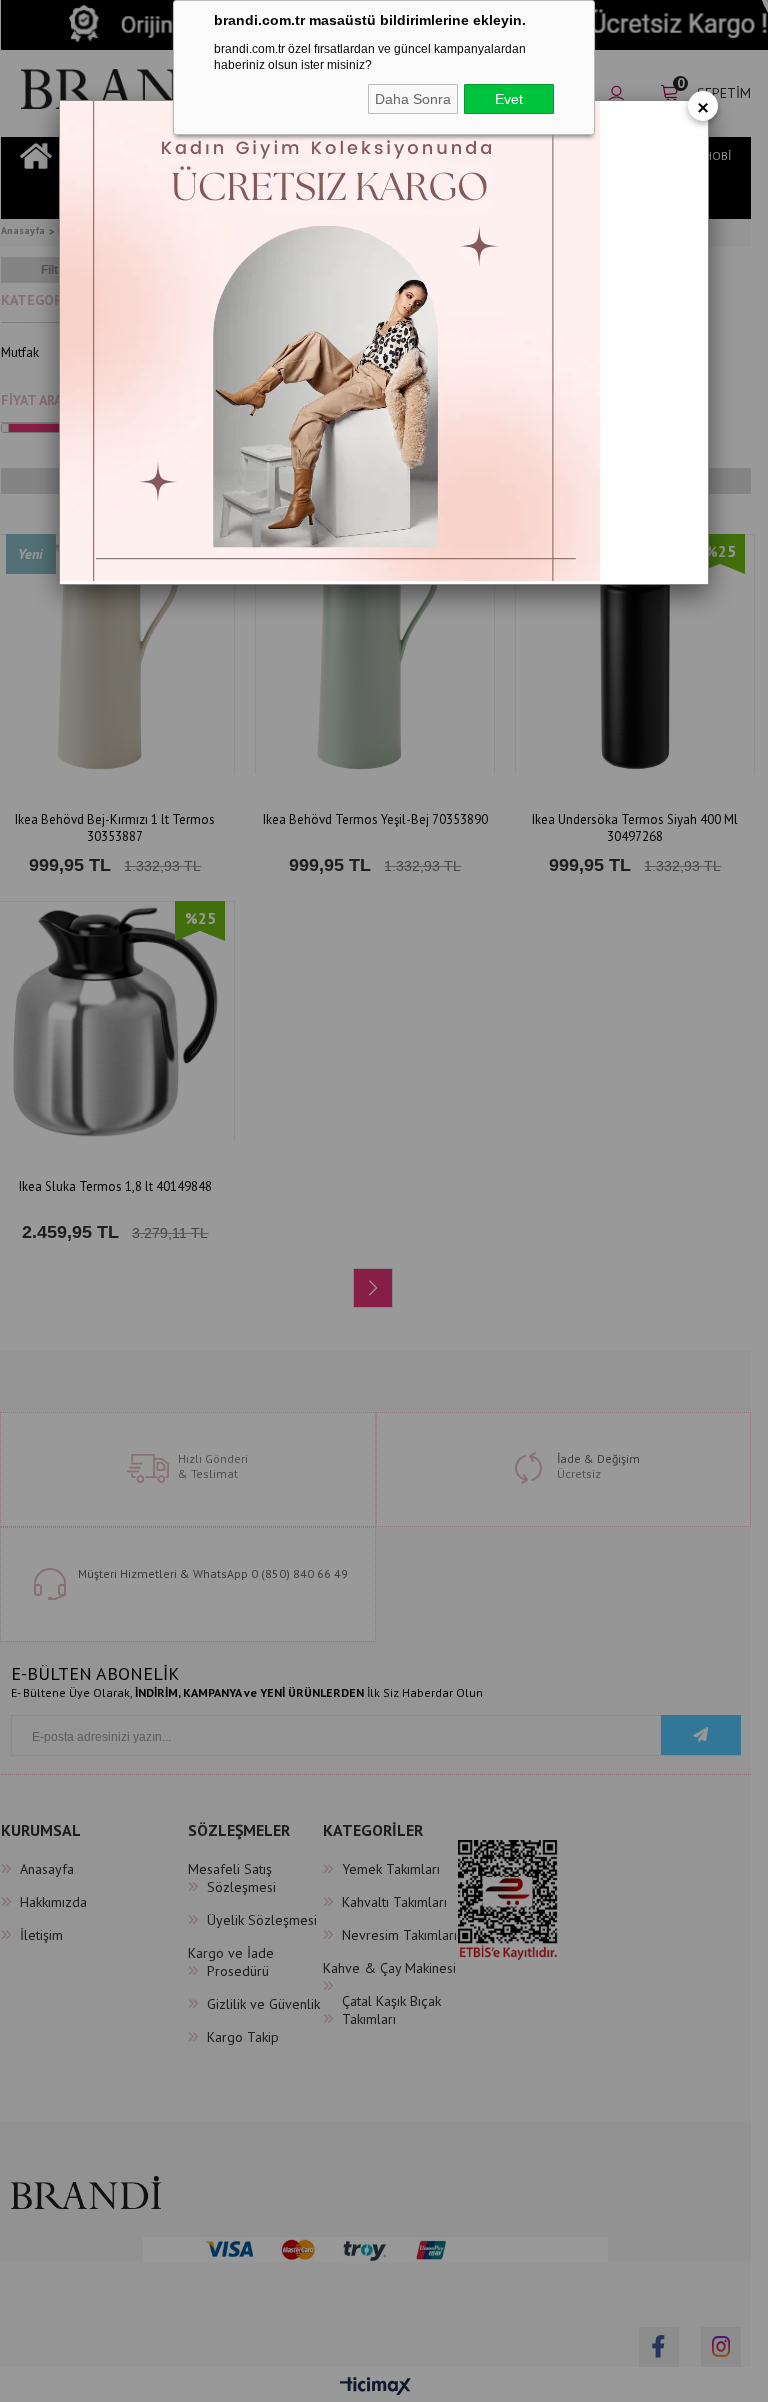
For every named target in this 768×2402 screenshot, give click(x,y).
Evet (509, 99)
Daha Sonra (413, 99)
